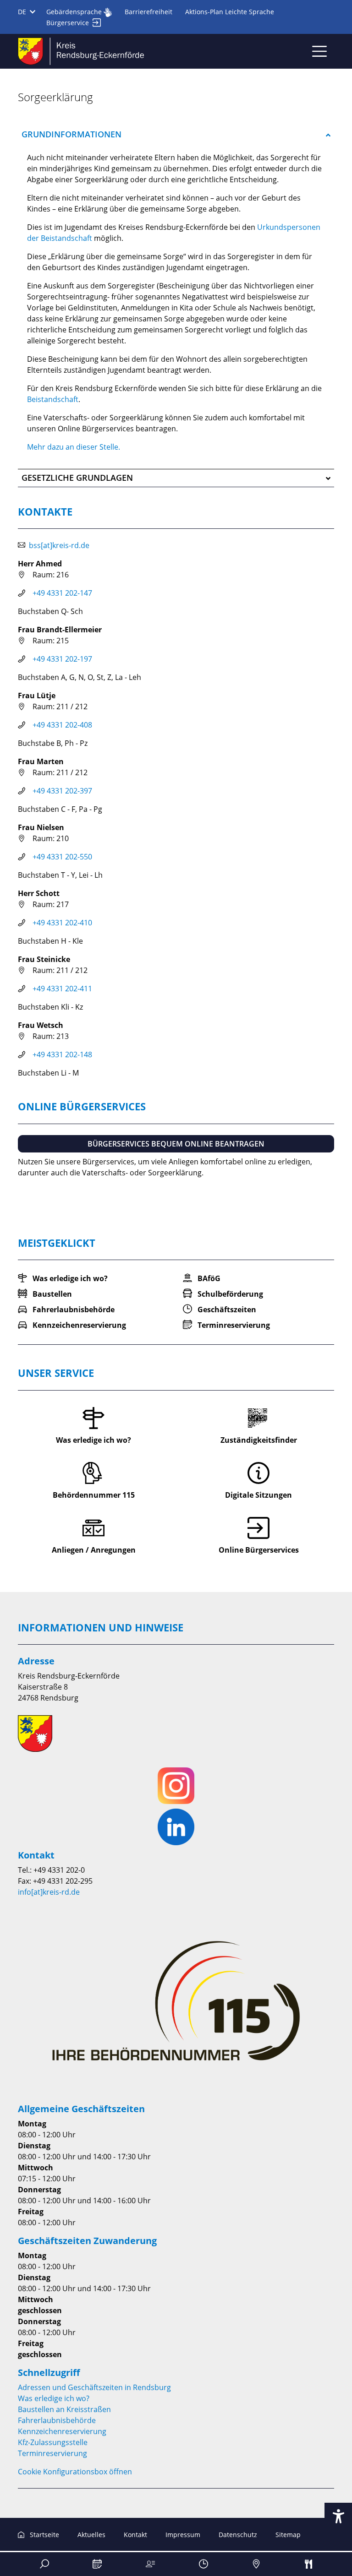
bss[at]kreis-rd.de (59, 545)
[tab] (176, 135)
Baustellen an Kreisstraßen (64, 2409)
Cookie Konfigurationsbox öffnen (75, 2472)
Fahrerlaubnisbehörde (57, 2420)
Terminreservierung (52, 2453)
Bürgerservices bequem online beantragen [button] (176, 1144)
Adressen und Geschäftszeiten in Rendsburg (94, 2387)
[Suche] (44, 2564)
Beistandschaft (53, 399)
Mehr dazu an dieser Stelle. (74, 447)
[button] (176, 135)
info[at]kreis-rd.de (49, 1892)
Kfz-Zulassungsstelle (53, 2442)
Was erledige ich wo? (54, 2398)
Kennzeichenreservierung (62, 2431)
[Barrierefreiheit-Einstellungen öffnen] (338, 2516)
